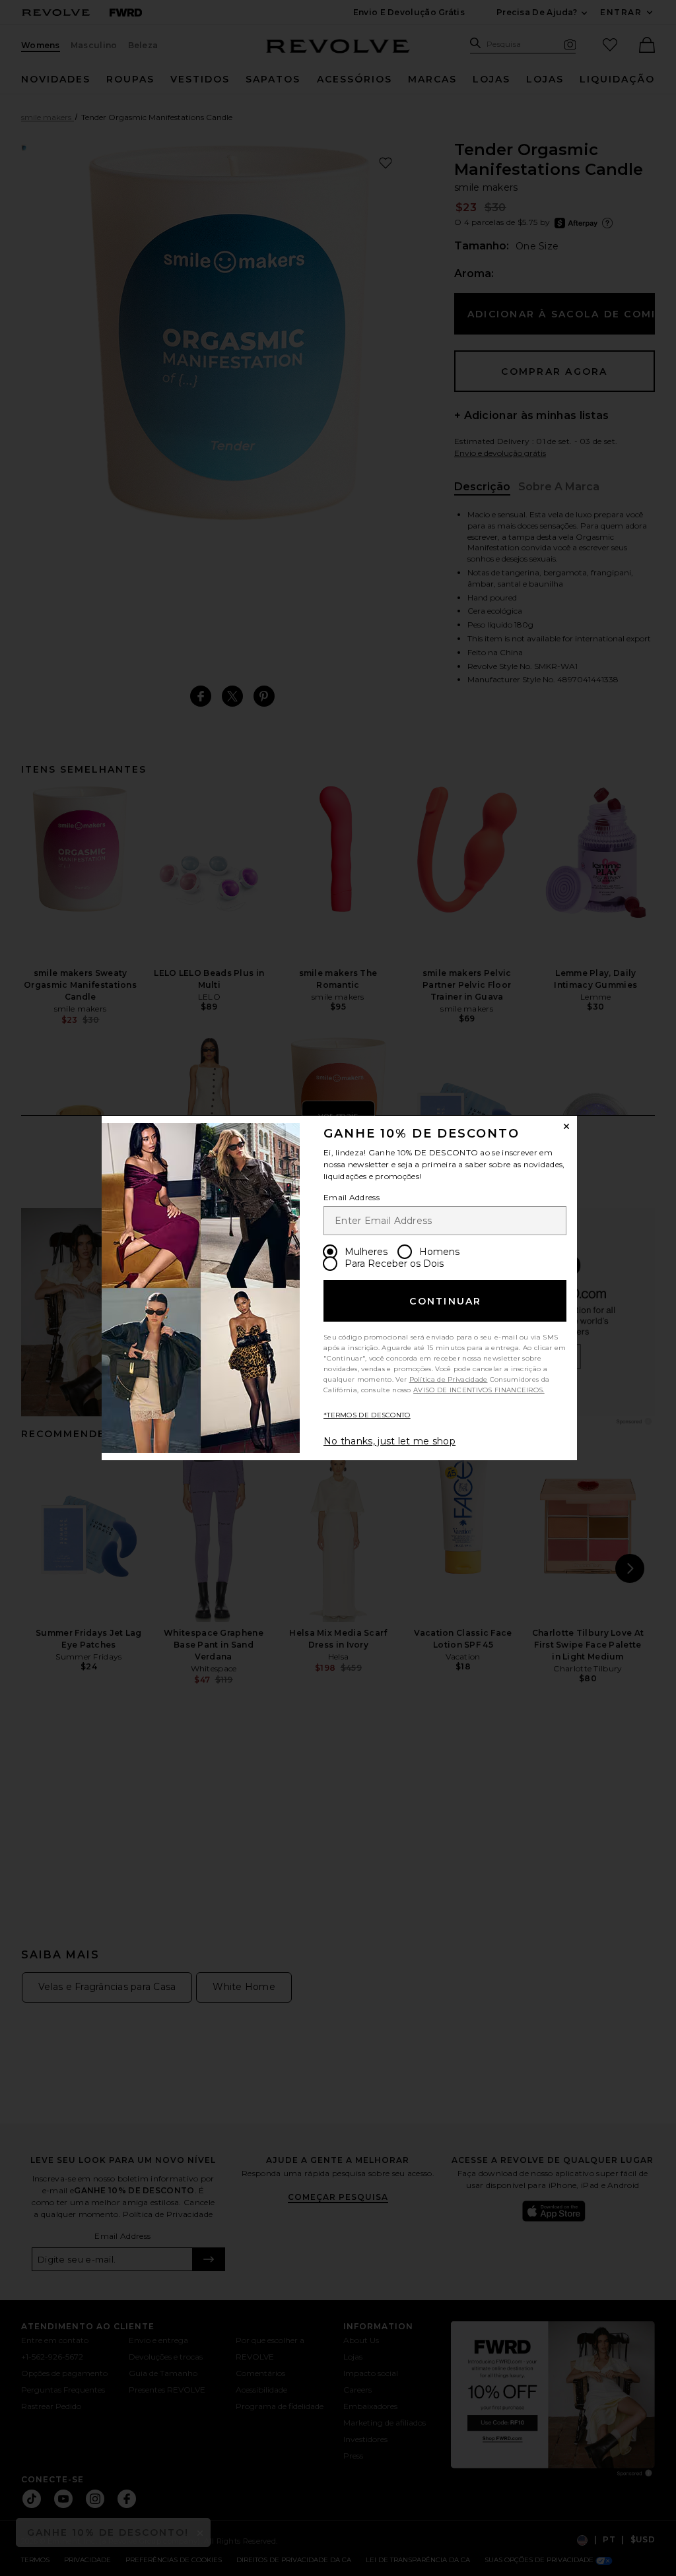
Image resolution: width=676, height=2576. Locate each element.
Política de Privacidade (449, 1379)
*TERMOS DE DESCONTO (367, 1415)
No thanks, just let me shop (389, 1441)
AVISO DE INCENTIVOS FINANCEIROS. (479, 1390)
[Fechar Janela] (566, 1126)
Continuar (445, 1301)
